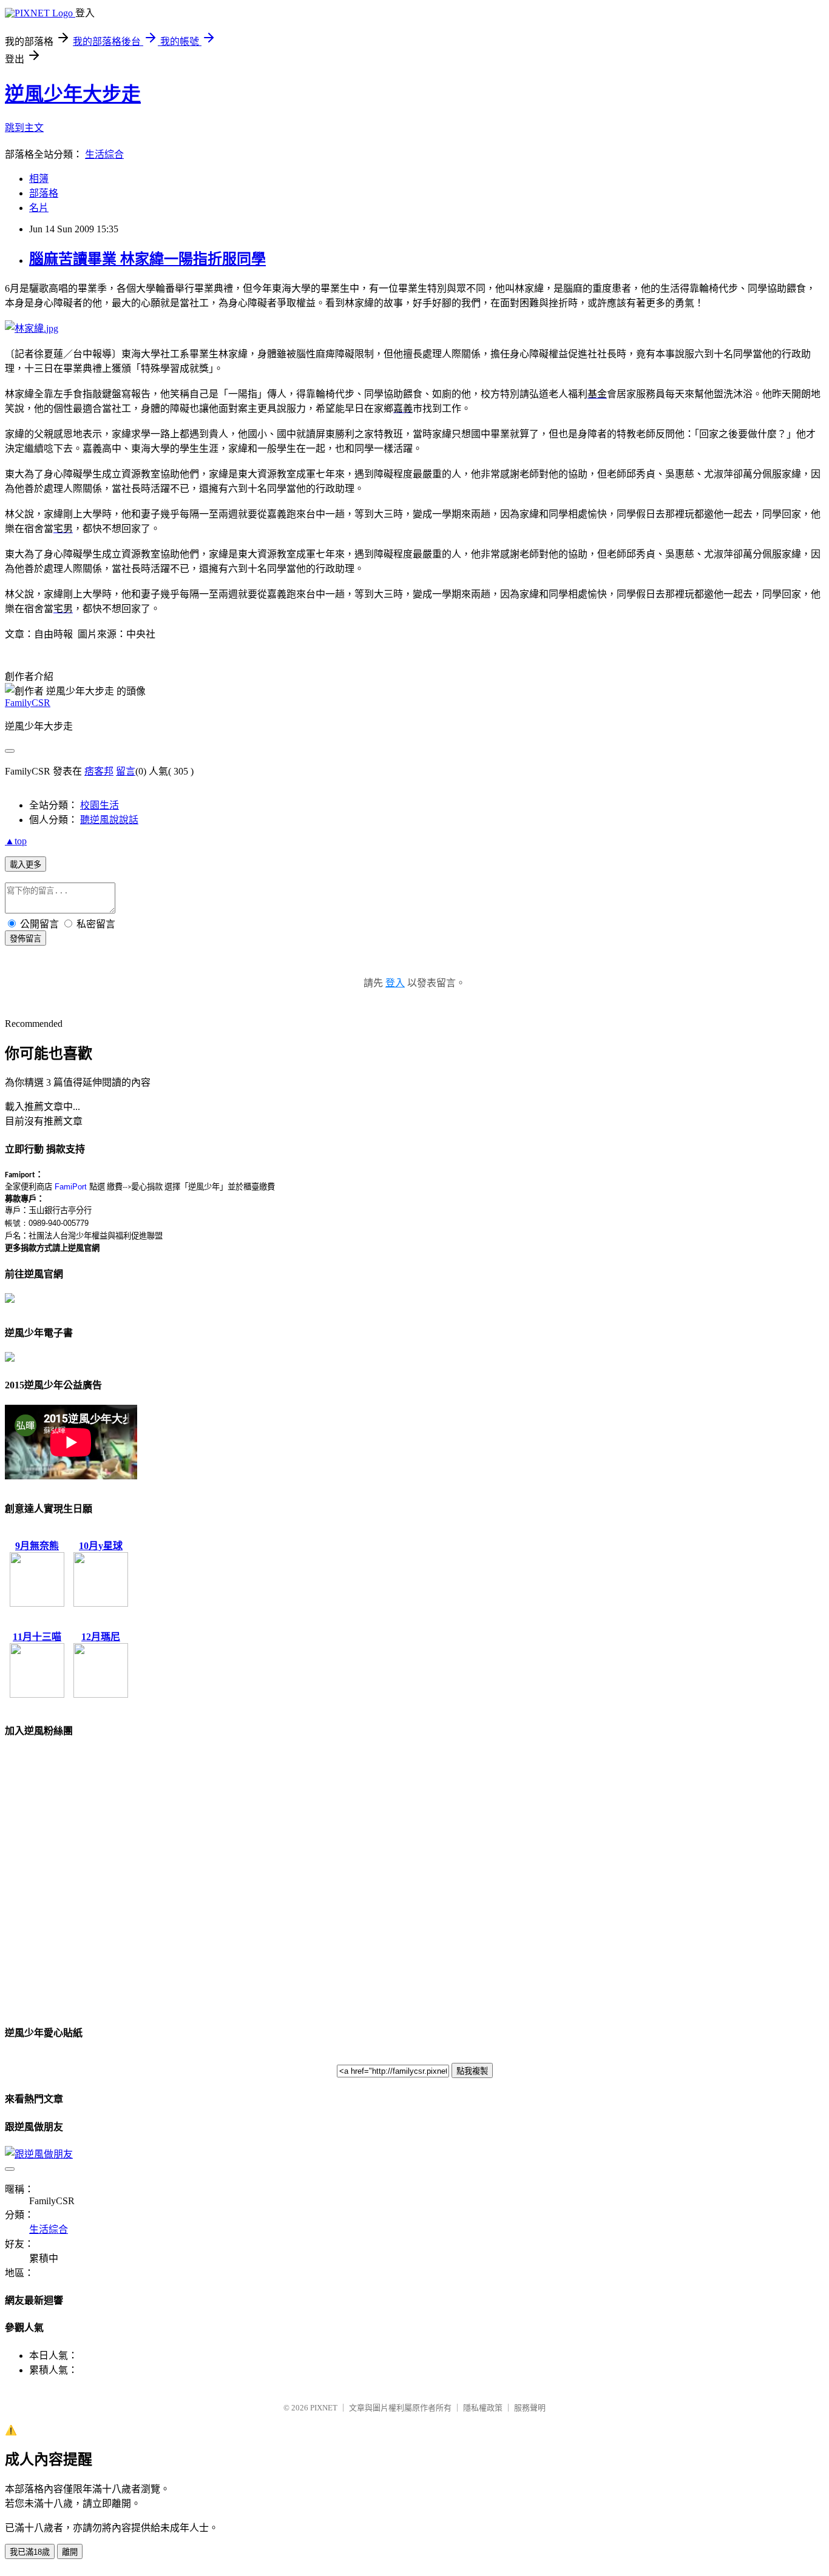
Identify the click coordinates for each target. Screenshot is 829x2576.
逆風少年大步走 (73, 94)
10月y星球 (101, 1546)
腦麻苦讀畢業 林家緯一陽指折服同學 (147, 259)
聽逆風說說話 (109, 820)
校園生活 (100, 805)
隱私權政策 (483, 2408)
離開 (70, 2552)
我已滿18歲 (30, 2552)
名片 (39, 208)
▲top (16, 841)
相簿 (39, 179)
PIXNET (324, 2408)
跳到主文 (24, 128)
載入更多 (25, 865)
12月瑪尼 (101, 1637)
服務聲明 (530, 2408)
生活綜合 (104, 154)
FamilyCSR (28, 703)
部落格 (44, 193)
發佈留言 (25, 939)
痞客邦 (99, 771)
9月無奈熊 (37, 1546)
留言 (126, 771)
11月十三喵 (37, 1637)
